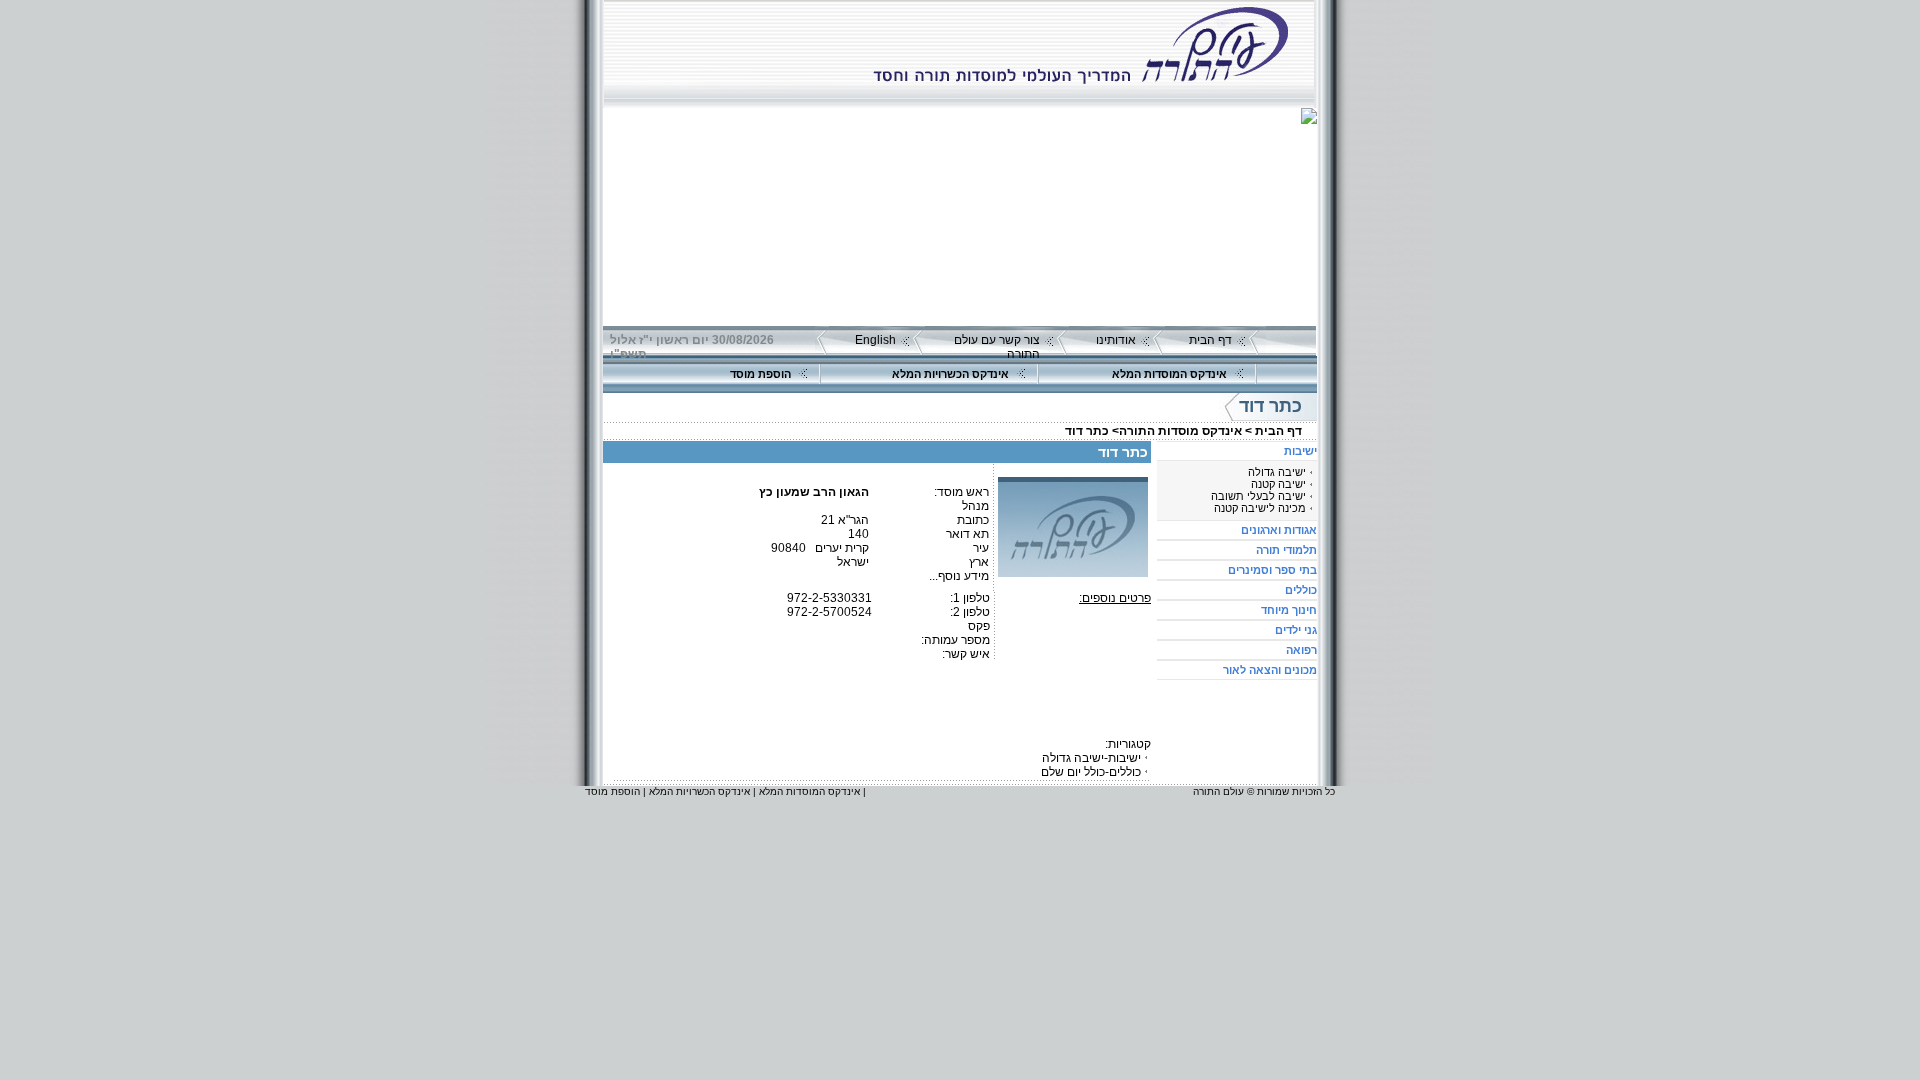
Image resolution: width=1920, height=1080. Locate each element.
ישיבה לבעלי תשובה (1258, 496)
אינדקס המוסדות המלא (1169, 374)
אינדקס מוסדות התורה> (1177, 431)
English (875, 340)
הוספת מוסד (760, 374)
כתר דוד (1087, 431)
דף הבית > (1273, 431)
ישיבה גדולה (1277, 472)
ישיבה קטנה (1278, 484)
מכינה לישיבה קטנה (1260, 508)
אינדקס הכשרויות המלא (950, 374)
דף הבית (1210, 340)
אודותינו (1116, 340)
